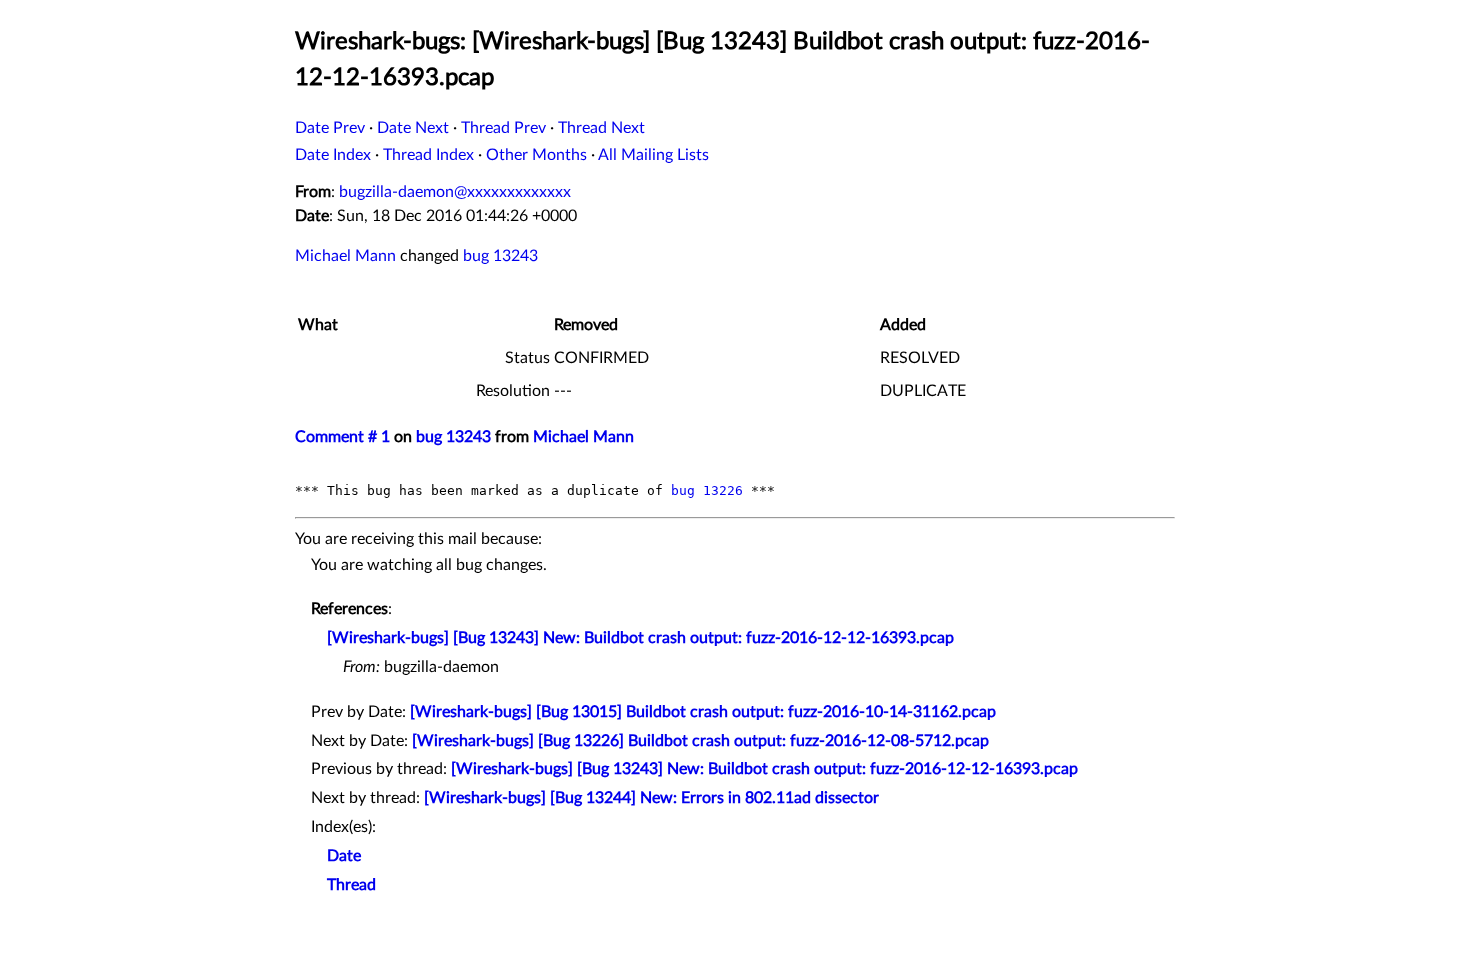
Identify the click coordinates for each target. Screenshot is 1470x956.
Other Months (536, 155)
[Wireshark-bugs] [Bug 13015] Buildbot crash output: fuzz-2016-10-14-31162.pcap (703, 712)
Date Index (333, 155)
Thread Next (601, 128)
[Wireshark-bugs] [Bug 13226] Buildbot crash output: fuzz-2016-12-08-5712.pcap (700, 741)
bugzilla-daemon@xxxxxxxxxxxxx (455, 192)
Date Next (413, 128)
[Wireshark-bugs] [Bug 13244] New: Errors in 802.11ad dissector (651, 798)
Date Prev (330, 128)
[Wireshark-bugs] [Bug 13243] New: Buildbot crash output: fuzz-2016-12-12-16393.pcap (640, 638)
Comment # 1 (342, 437)
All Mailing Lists (653, 155)
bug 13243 (500, 256)
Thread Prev (503, 128)
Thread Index (428, 155)
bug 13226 (707, 490)
